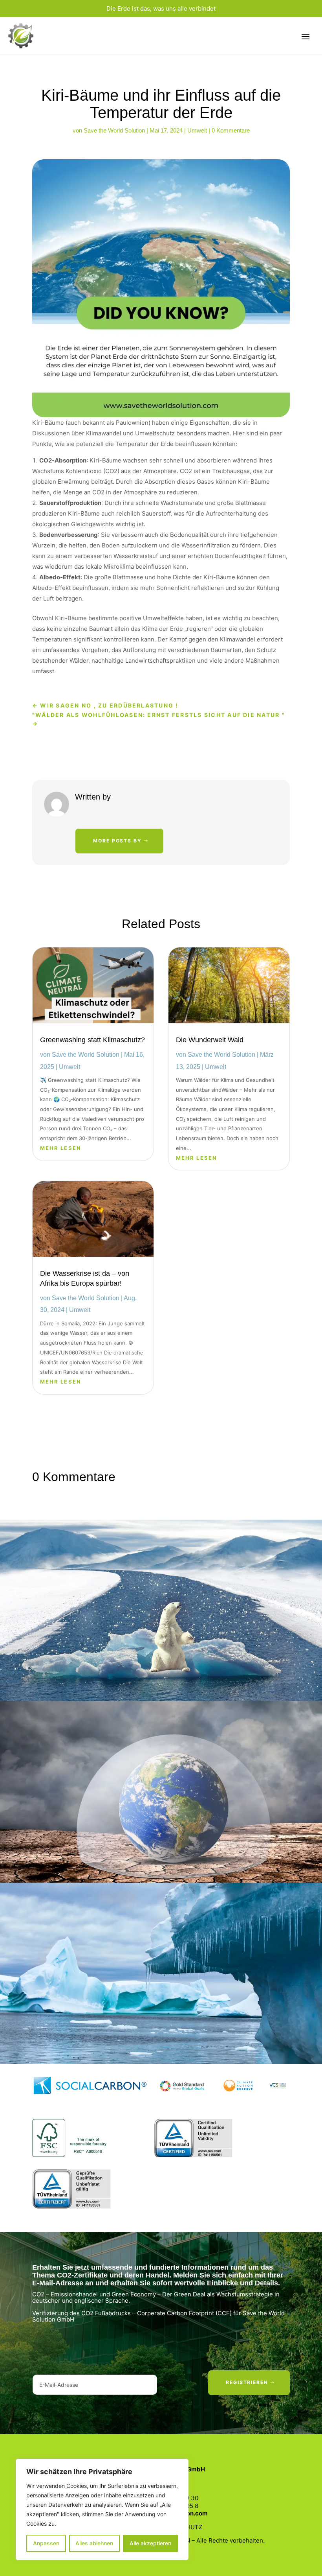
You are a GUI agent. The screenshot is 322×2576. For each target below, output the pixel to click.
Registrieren (247, 2382)
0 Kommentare (231, 130)
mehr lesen (61, 1148)
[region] (102, 2510)
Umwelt (197, 130)
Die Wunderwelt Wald (210, 1040)
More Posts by (117, 841)
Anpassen (46, 2543)
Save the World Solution (114, 130)
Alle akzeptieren (150, 2543)
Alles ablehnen (94, 2543)
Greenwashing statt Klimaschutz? (92, 1040)
